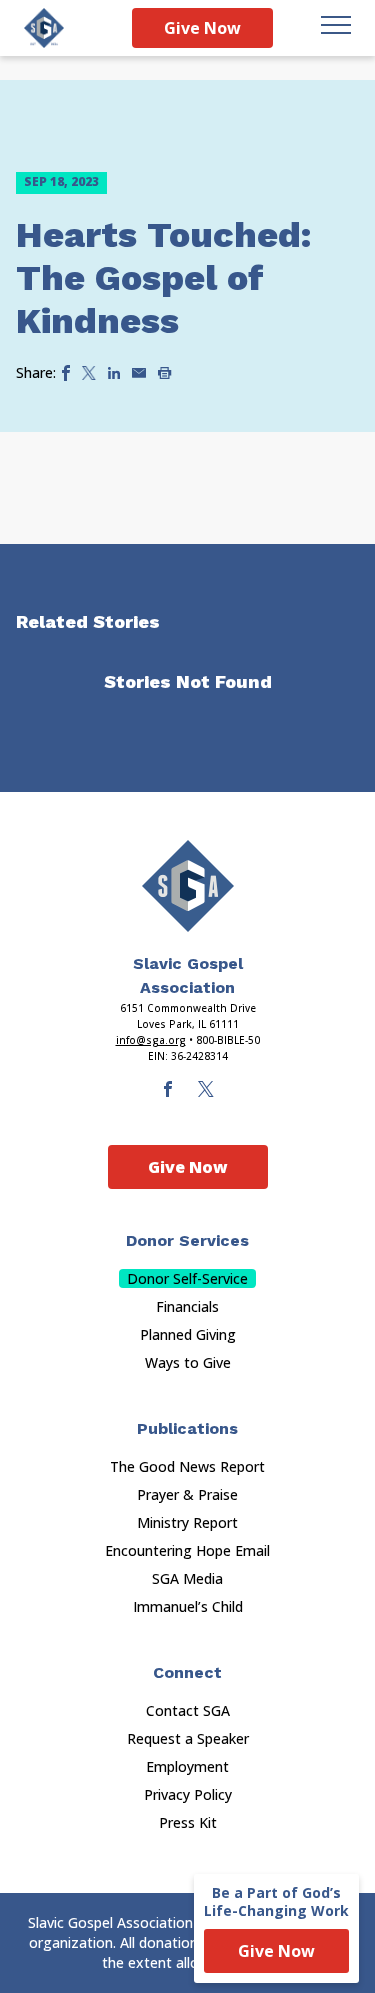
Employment (187, 1766)
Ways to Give (188, 1362)
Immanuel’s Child (188, 1606)
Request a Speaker (188, 1738)
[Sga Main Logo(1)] (188, 886)
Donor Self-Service (187, 1278)
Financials (187, 1306)
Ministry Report (187, 1522)
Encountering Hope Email (187, 1550)
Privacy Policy (188, 1794)
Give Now (202, 28)
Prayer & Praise (187, 1494)
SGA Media (187, 1578)
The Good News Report (187, 1466)
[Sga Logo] (44, 28)
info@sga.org (151, 1040)
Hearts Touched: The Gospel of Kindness (164, 278)
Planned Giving (188, 1334)
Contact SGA (188, 1710)
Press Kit (188, 1822)
